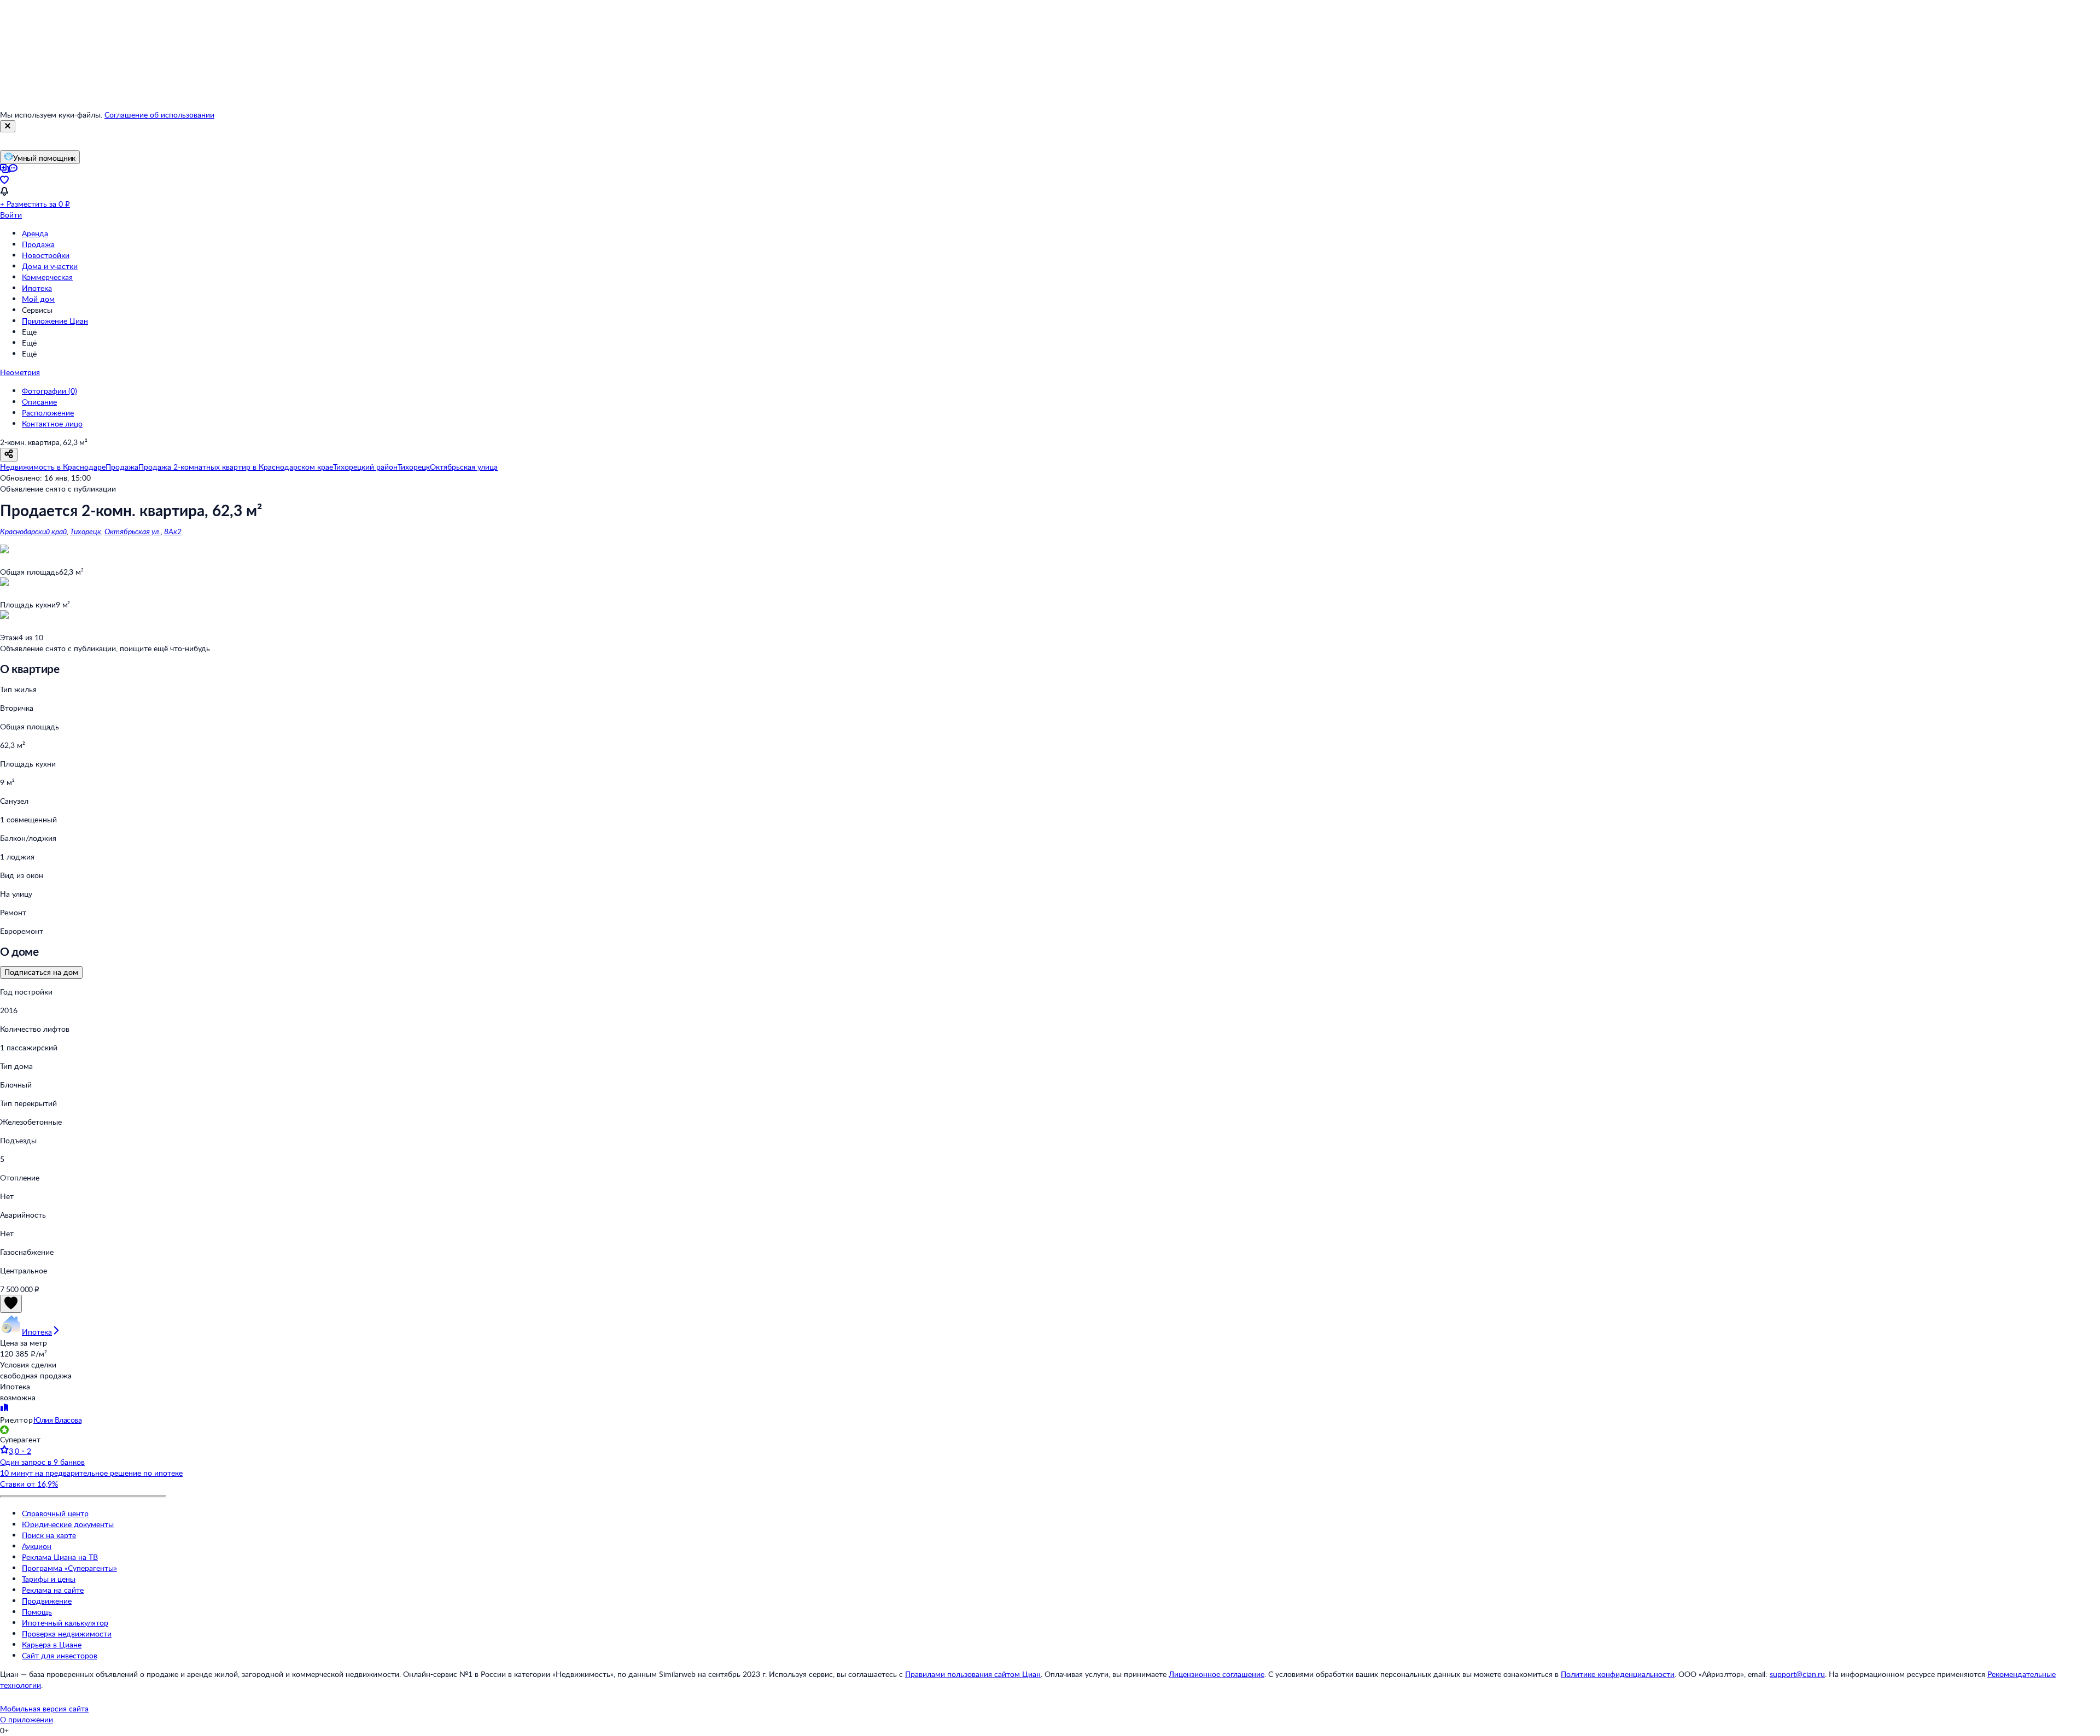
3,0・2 (20, 1451)
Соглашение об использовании (159, 115)
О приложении (27, 1719)
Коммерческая (47, 277)
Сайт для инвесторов (60, 1655)
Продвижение (47, 1601)
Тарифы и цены (49, 1579)
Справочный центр (55, 1513)
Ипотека (37, 288)
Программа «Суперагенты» (69, 1568)
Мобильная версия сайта (44, 1708)
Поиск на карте (49, 1535)
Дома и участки (50, 266)
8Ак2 (173, 531)
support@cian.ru (1797, 1674)
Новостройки (46, 255)
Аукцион (37, 1546)
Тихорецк (86, 531)
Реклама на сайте (53, 1590)
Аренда (35, 233)
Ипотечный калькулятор (65, 1623)
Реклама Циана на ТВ (60, 1557)
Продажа (38, 244)
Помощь (37, 1612)
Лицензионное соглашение (1217, 1674)
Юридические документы (68, 1524)
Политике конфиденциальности (1618, 1674)
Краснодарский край (33, 531)
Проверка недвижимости (67, 1633)
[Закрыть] (8, 126)
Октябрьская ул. (133, 531)
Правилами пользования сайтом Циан (973, 1674)
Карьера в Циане (52, 1644)
